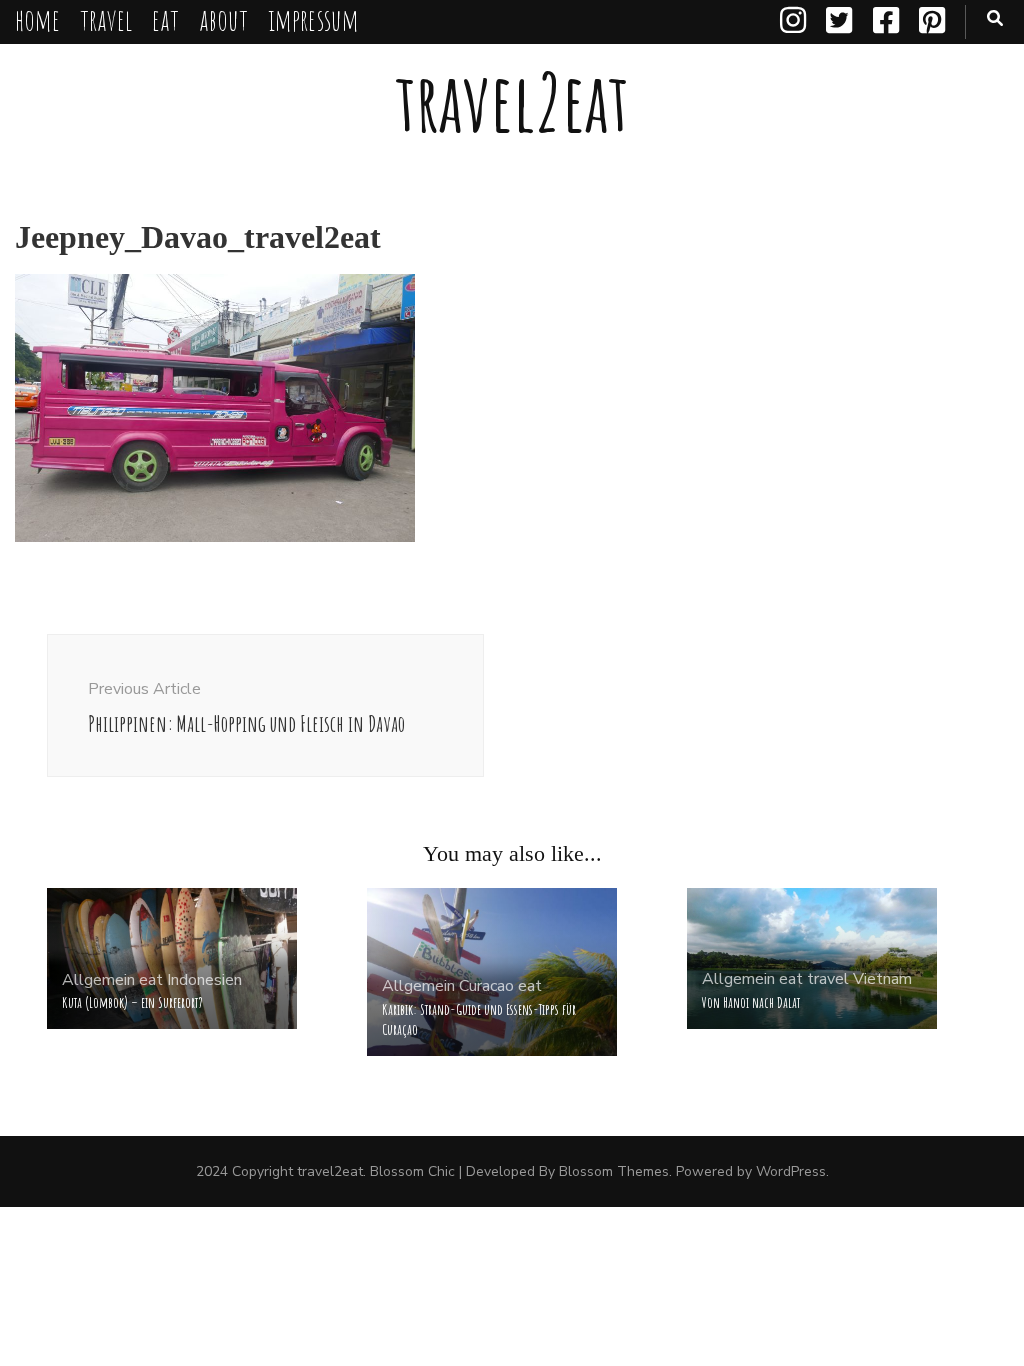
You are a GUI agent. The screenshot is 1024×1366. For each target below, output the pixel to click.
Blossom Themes (614, 1171)
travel (106, 19)
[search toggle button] (995, 18)
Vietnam (882, 979)
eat (165, 19)
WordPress (791, 1171)
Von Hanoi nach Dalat (751, 1002)
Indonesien (204, 980)
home (37, 19)
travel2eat (512, 101)
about (223, 19)
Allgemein (98, 980)
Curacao (486, 986)
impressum (313, 19)
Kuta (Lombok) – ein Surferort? (132, 1002)
